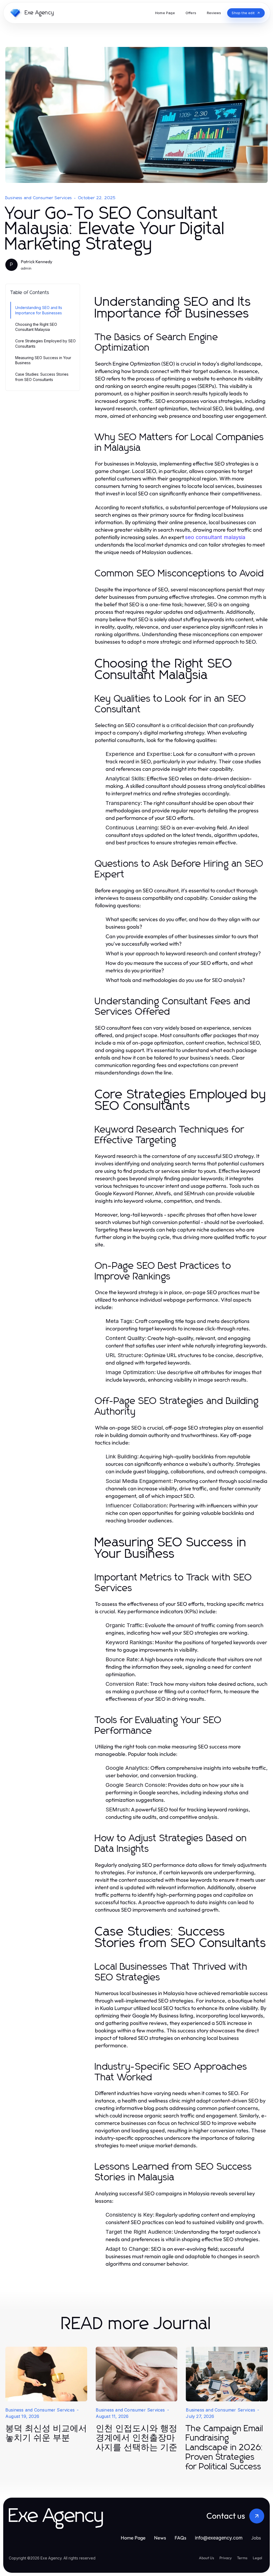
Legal (257, 2558)
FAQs (180, 2538)
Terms (242, 2558)
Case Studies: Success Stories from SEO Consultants (42, 377)
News (160, 2538)
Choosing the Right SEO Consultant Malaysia (36, 327)
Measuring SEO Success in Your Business (43, 360)
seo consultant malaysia (215, 537)
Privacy (226, 2558)
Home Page (133, 2538)
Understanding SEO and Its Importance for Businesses (39, 310)
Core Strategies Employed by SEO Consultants (45, 343)
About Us (206, 2558)
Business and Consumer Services (39, 198)
